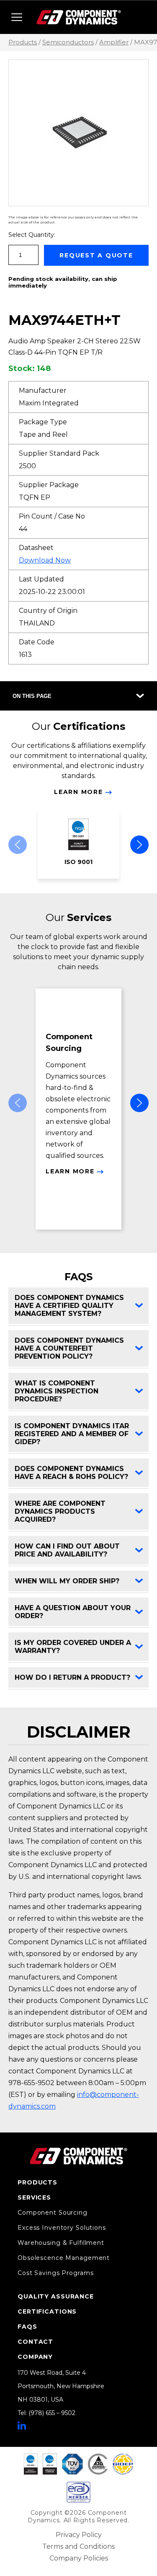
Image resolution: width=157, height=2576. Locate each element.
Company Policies (79, 2558)
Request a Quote (96, 255)
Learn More (78, 792)
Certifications (47, 2311)
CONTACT (35, 2342)
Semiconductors (68, 42)
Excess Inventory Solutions (62, 2228)
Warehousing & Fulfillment (61, 2243)
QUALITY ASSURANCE (56, 2296)
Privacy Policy (79, 2535)
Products (23, 42)
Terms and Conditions (78, 2546)
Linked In (22, 2426)
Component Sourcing (53, 2213)
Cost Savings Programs (55, 2273)
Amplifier (114, 42)
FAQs (27, 2327)
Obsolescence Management (64, 2258)
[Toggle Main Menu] (17, 17)
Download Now (45, 560)
